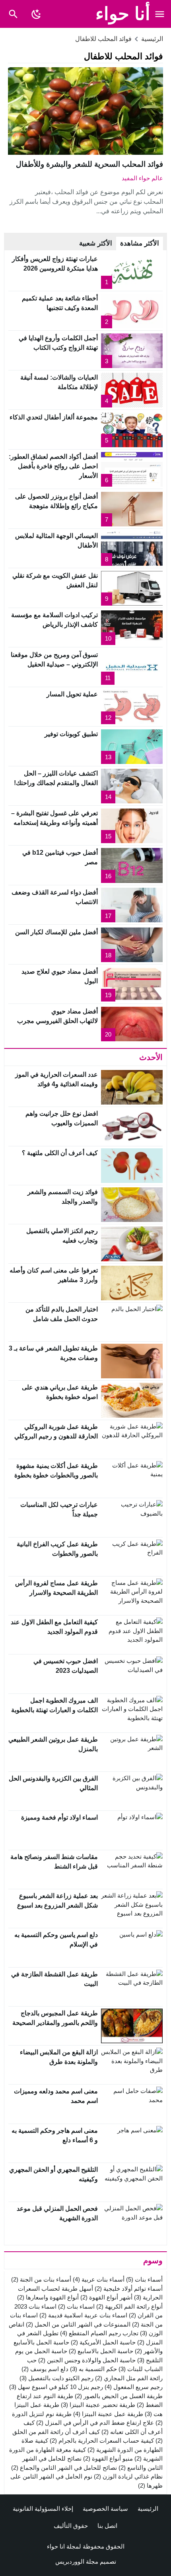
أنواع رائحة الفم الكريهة (129, 2306)
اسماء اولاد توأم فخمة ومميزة (59, 1817)
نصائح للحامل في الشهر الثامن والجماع (64, 2468)
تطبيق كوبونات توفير (71, 734)
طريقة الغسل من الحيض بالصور (119, 2396)
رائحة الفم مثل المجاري (129, 2378)
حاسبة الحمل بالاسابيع (101, 2351)
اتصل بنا (107, 2526)
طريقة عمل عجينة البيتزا (108, 2414)
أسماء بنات (144, 2279)
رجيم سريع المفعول (134, 2387)
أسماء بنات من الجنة (41, 2279)
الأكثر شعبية (96, 243)
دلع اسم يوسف (45, 2369)
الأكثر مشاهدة (140, 243)
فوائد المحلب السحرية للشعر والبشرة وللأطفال (89, 164)
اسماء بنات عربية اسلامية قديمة (83, 2315)
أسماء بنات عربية (99, 2279)
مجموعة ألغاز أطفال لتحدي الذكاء (54, 417)
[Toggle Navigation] (160, 14)
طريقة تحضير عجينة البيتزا (98, 2405)
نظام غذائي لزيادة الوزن (128, 2476)
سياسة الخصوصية (105, 2509)
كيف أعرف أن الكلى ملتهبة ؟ (60, 1153)
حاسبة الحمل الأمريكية (103, 2342)
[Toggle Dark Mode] (36, 14)
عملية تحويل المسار (72, 694)
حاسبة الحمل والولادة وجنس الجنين (87, 2360)
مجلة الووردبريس (77, 2561)
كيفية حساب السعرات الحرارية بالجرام (102, 2441)
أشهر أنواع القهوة (106, 2297)
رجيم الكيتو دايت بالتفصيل (56, 2378)
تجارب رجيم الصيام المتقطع (99, 2333)
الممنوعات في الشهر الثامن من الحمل (78, 2324)
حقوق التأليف (71, 2526)
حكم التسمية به (93, 2369)
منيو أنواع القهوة (108, 2458)
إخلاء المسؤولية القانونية (43, 2509)
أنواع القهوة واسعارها (48, 2297)
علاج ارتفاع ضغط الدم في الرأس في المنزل (95, 2423)
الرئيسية (148, 2509)
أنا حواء (123, 14)
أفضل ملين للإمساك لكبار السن (56, 932)
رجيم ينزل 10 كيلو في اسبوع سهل (56, 2387)
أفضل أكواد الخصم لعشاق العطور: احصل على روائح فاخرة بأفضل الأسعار (53, 466)
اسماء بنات (76, 2306)
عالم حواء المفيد (142, 178)
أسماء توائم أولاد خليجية (129, 2289)
